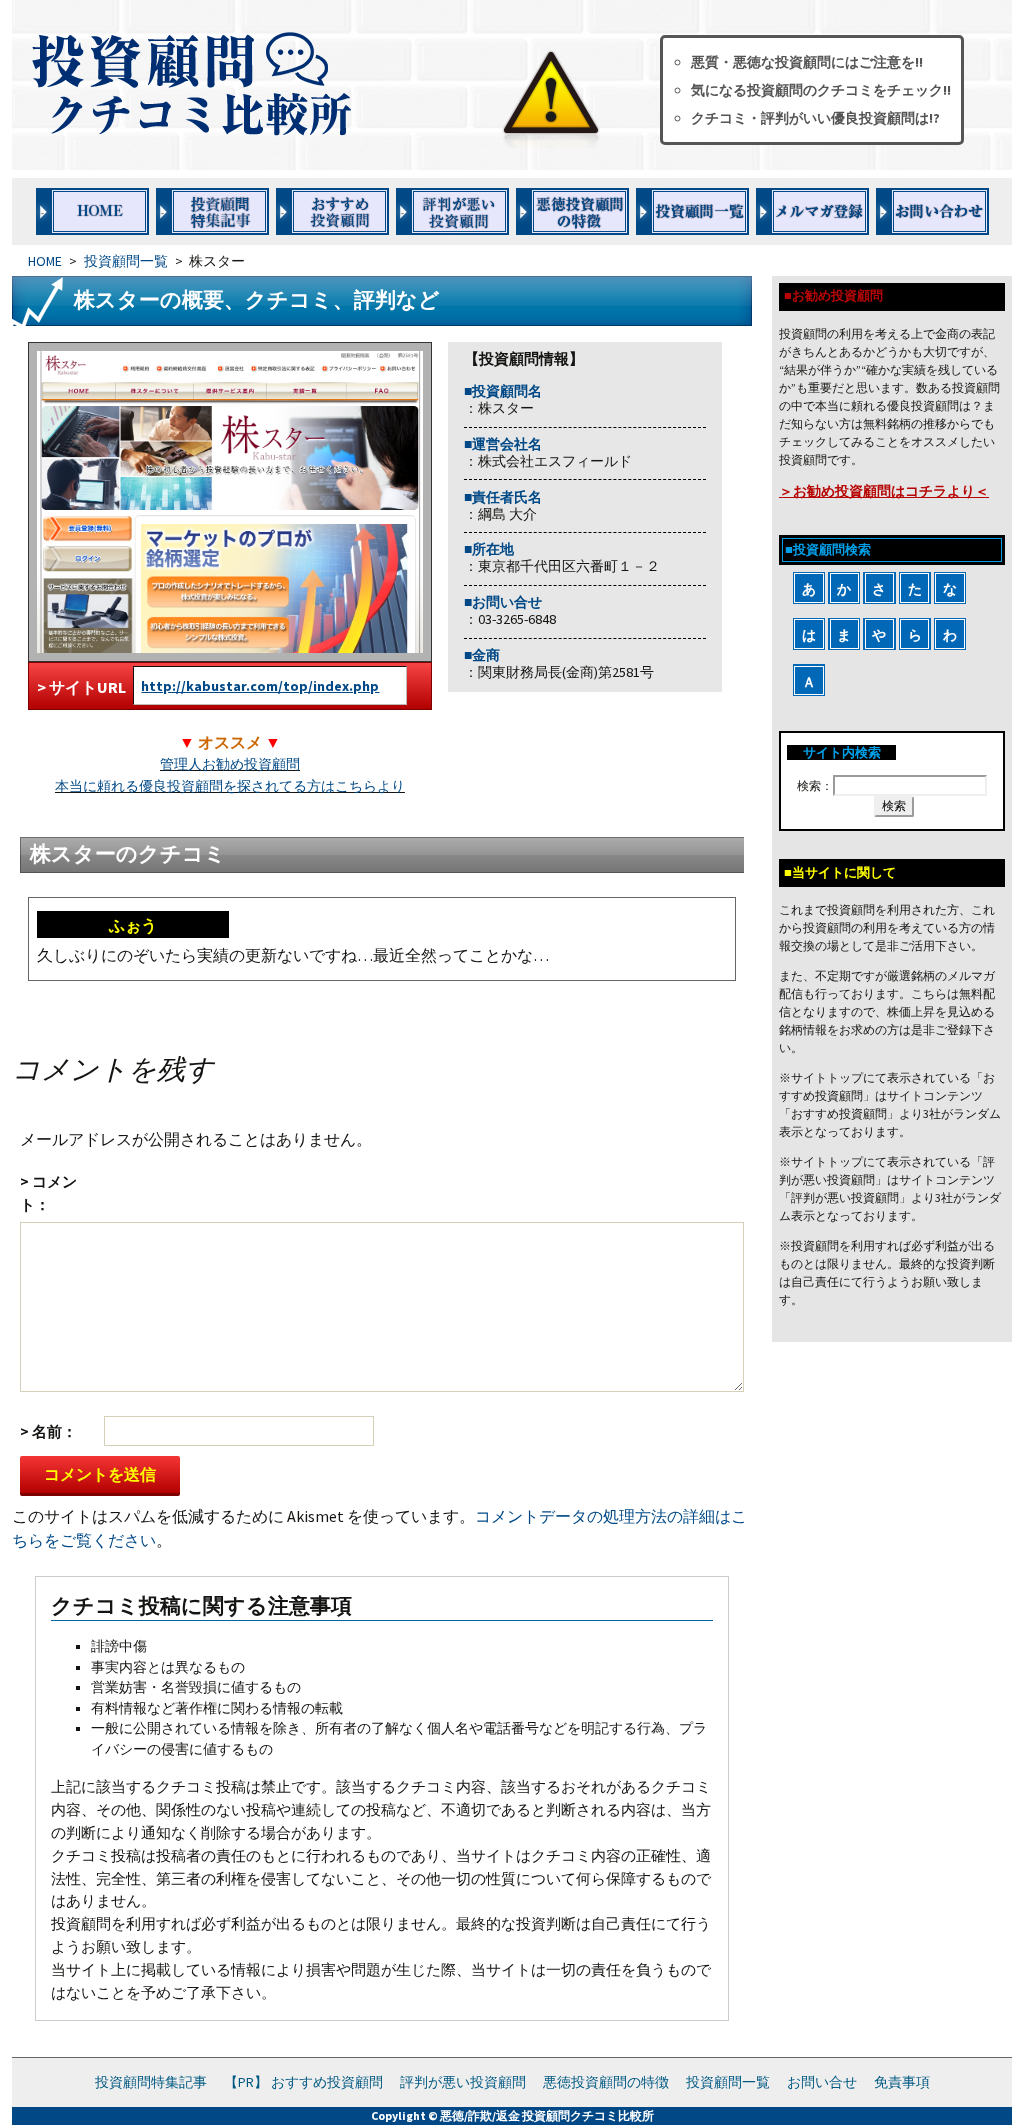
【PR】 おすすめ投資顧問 (303, 2082)
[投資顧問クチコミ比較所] (321, 85)
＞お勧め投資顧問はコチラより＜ (884, 491)
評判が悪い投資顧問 (463, 2082)
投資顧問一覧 (126, 261)
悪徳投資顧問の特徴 (606, 2082)
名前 (47, 1431)
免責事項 (902, 2082)
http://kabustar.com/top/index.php (260, 686)
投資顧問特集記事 (151, 2082)
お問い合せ (822, 2082)
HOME (45, 261)
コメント (48, 1193)
